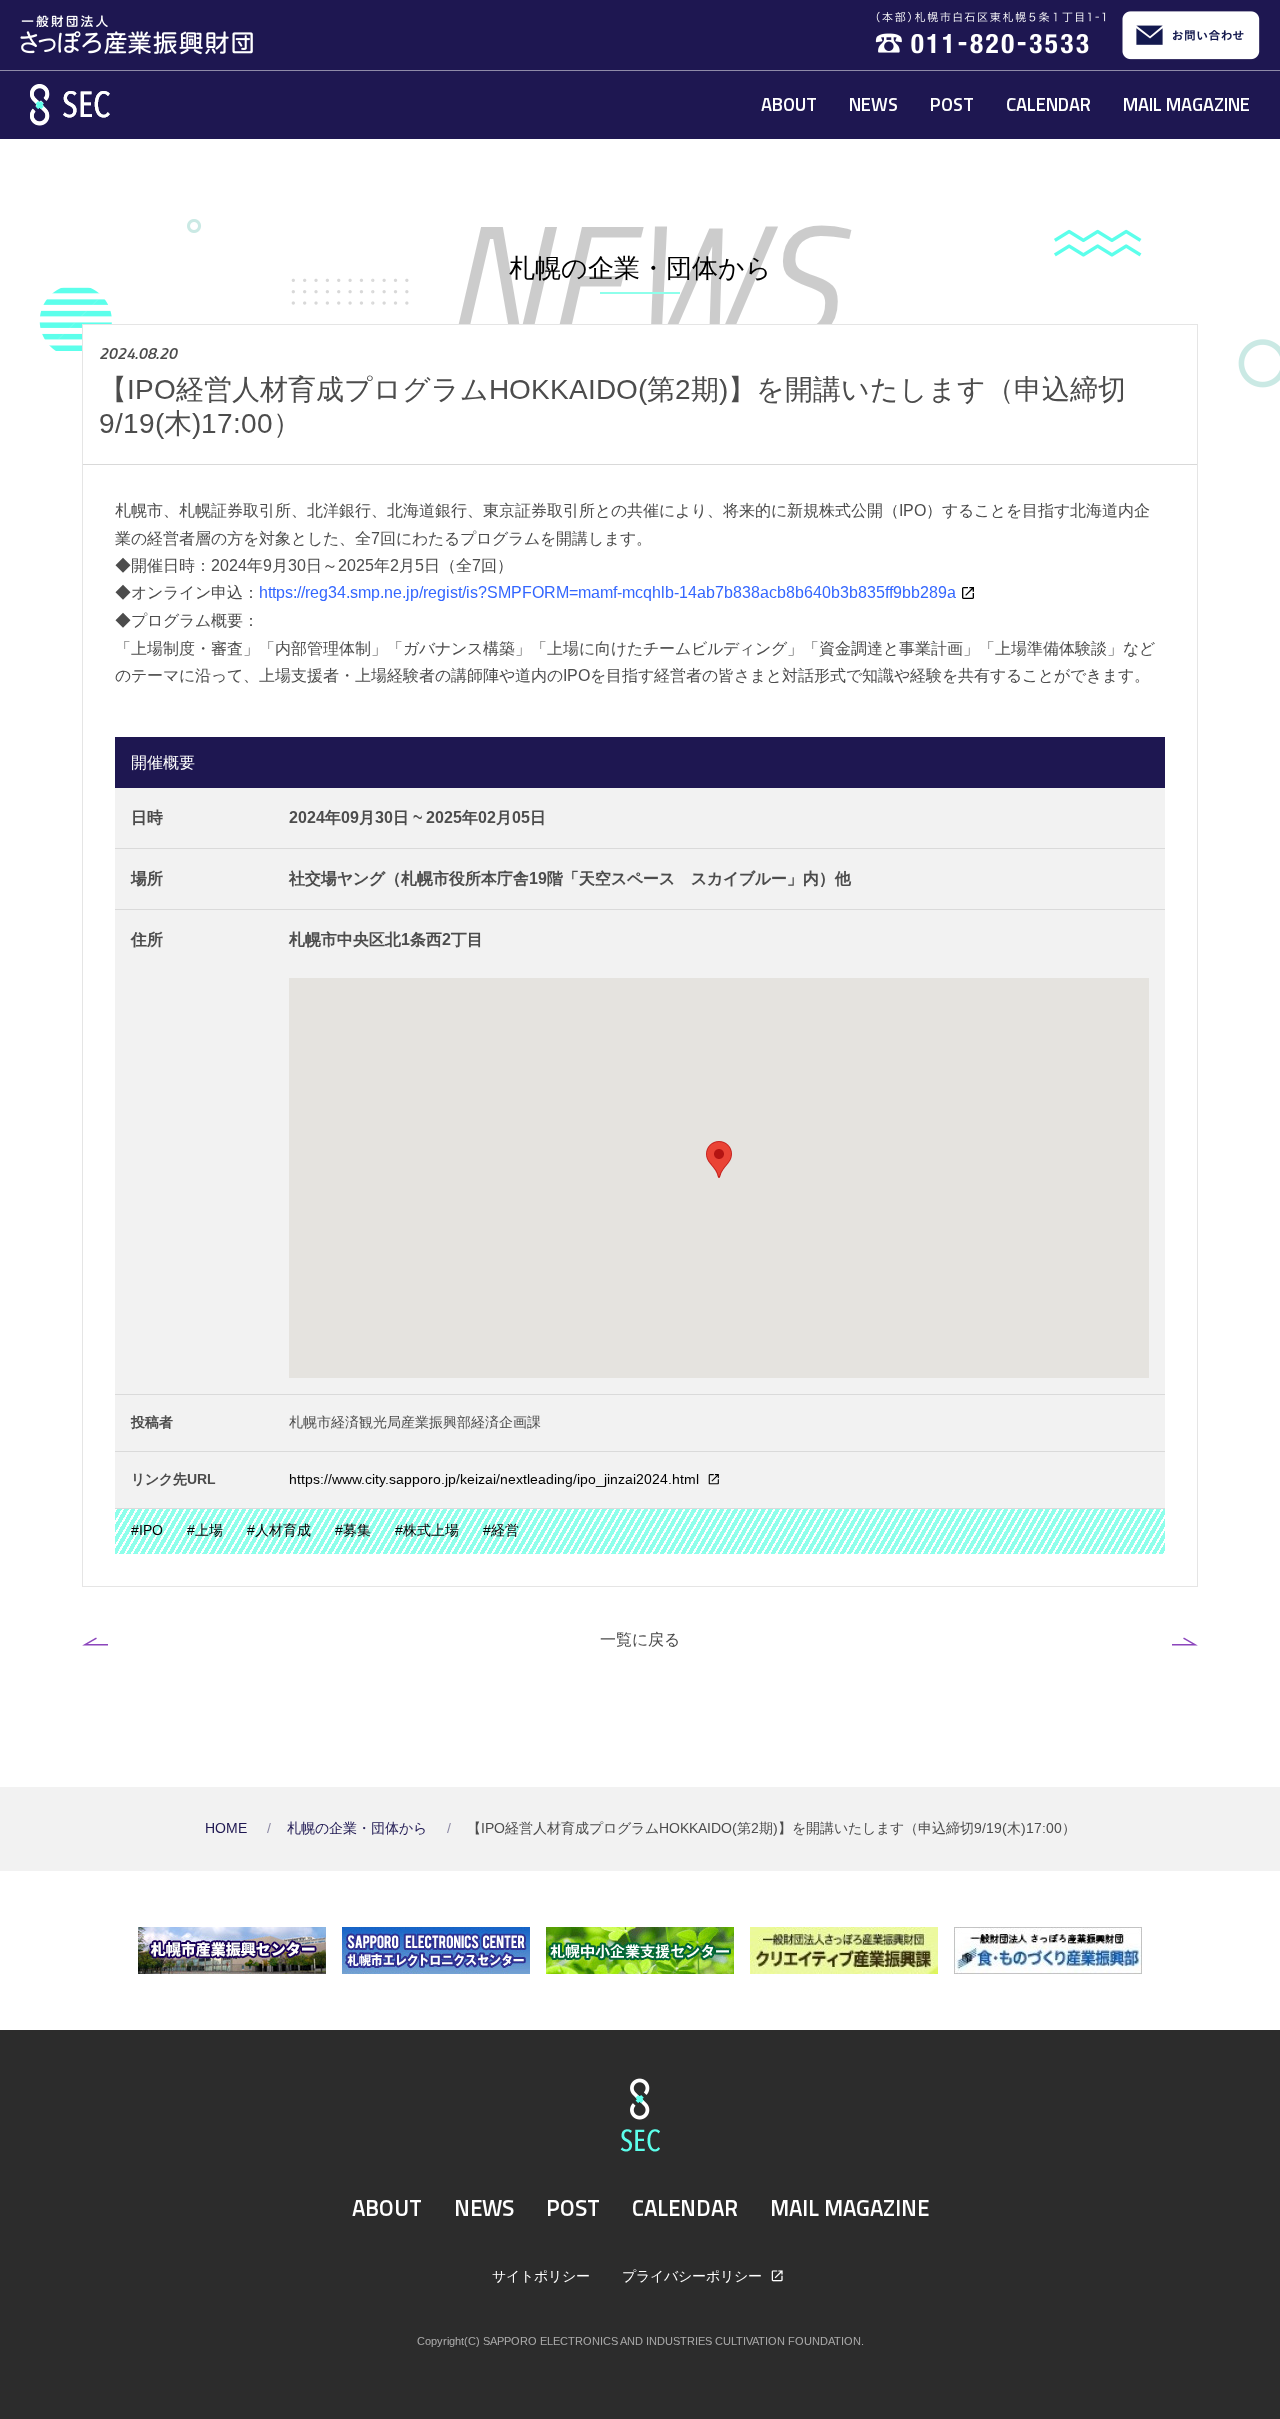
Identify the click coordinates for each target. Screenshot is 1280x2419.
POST (952, 104)
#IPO (147, 1530)
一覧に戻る (640, 1639)
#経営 (501, 1530)
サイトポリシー (541, 2276)
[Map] (719, 1178)
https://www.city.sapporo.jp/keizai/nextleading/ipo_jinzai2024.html (496, 1479)
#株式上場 (427, 1530)
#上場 (205, 1530)
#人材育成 (279, 1530)
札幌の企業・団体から (359, 1828)
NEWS (873, 104)
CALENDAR (1048, 104)
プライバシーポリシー (694, 2276)
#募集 (353, 1530)
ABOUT (789, 104)
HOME (228, 1828)
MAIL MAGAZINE (1186, 104)
